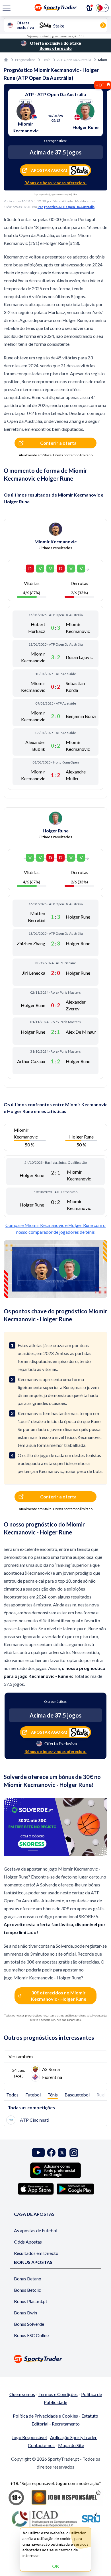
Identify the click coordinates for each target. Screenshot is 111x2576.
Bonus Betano (28, 2279)
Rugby (103, 2095)
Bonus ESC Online (31, 2335)
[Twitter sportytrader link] (62, 2153)
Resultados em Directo (36, 2253)
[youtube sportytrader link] (38, 2153)
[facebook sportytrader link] (51, 2153)
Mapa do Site (71, 2445)
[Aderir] (89, 8)
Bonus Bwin (25, 2313)
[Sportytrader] (6, 60)
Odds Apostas (28, 2242)
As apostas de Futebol (36, 2230)
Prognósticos (25, 60)
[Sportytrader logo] (55, 2359)
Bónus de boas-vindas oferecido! (55, 183)
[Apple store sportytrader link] (36, 2189)
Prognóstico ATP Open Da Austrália (66, 207)
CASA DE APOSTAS (34, 2214)
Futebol (33, 2095)
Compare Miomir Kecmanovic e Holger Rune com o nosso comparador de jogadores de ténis (55, 1228)
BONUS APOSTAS (33, 2262)
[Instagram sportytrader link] (74, 2153)
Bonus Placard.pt (31, 2301)
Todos (12, 2095)
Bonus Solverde (29, 2324)
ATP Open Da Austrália (74, 60)
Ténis (46, 60)
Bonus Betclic (27, 2290)
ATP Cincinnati (35, 2120)
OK (56, 2566)
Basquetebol (77, 2095)
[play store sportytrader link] (75, 2189)
